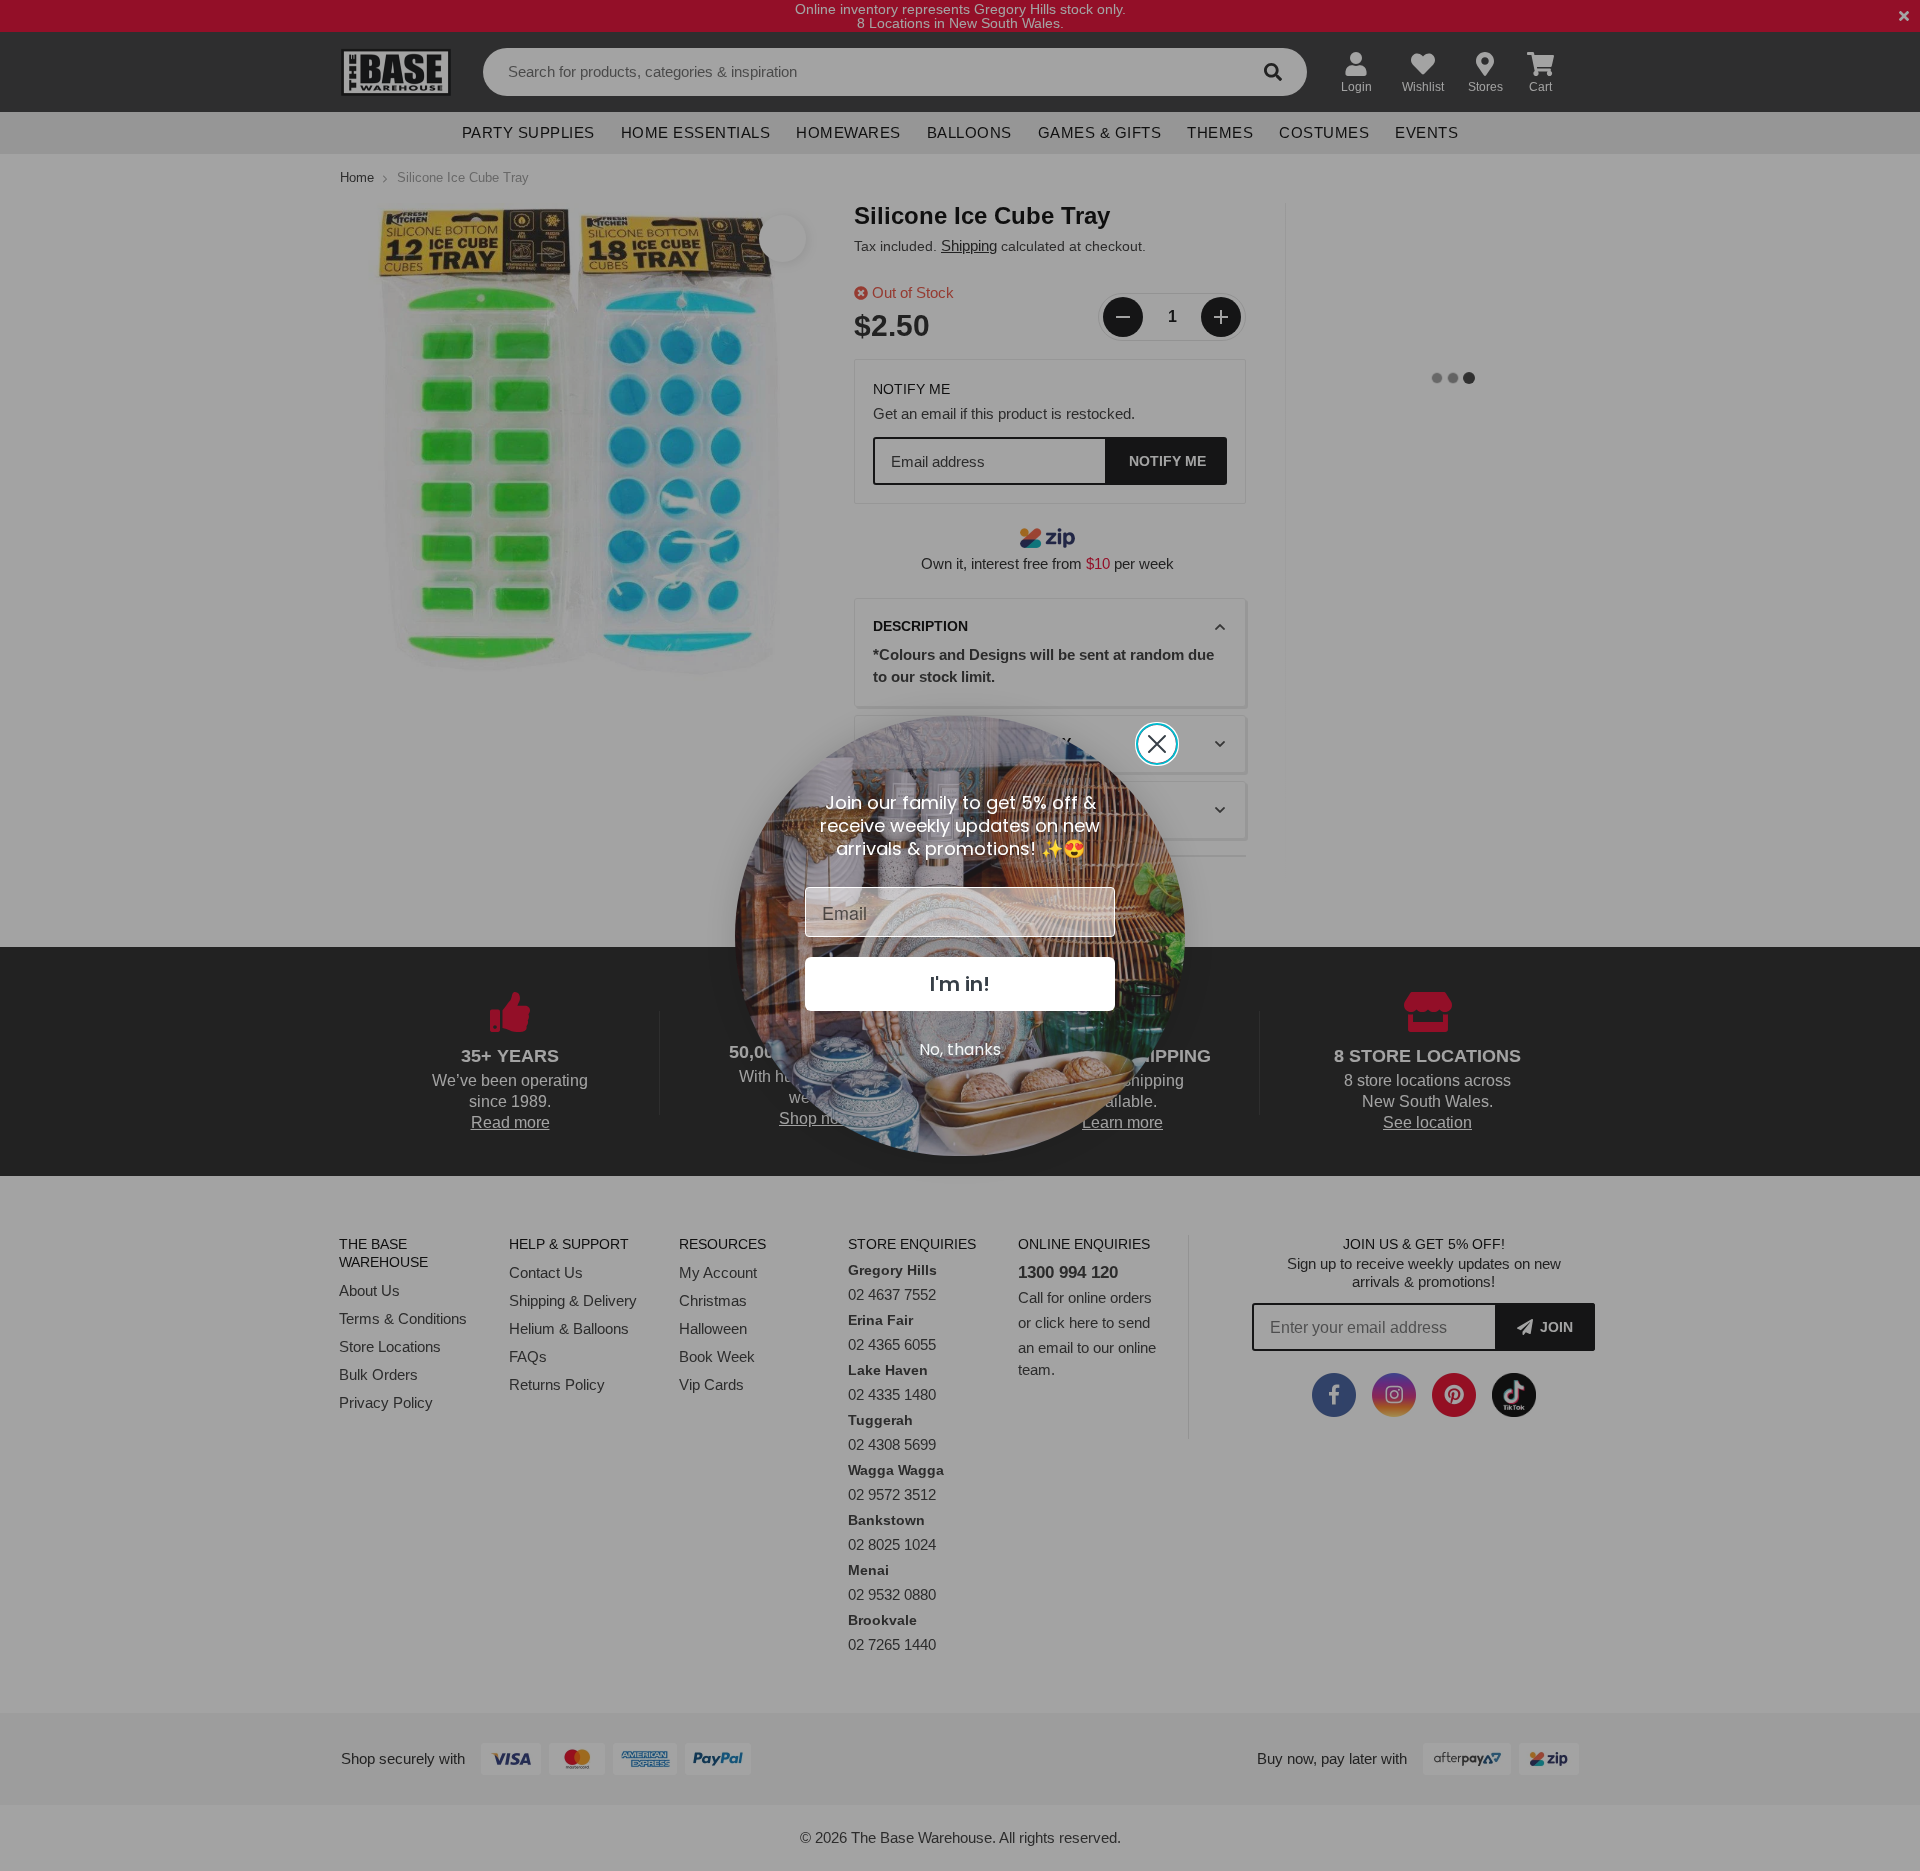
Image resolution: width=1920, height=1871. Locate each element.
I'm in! (960, 984)
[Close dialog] (1157, 744)
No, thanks (960, 1049)
